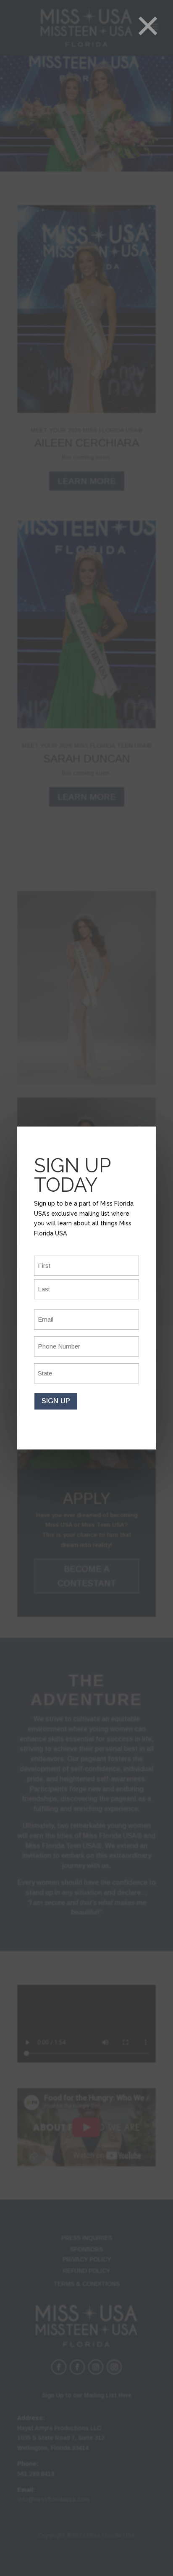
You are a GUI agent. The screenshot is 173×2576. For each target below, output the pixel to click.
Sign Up (56, 1401)
